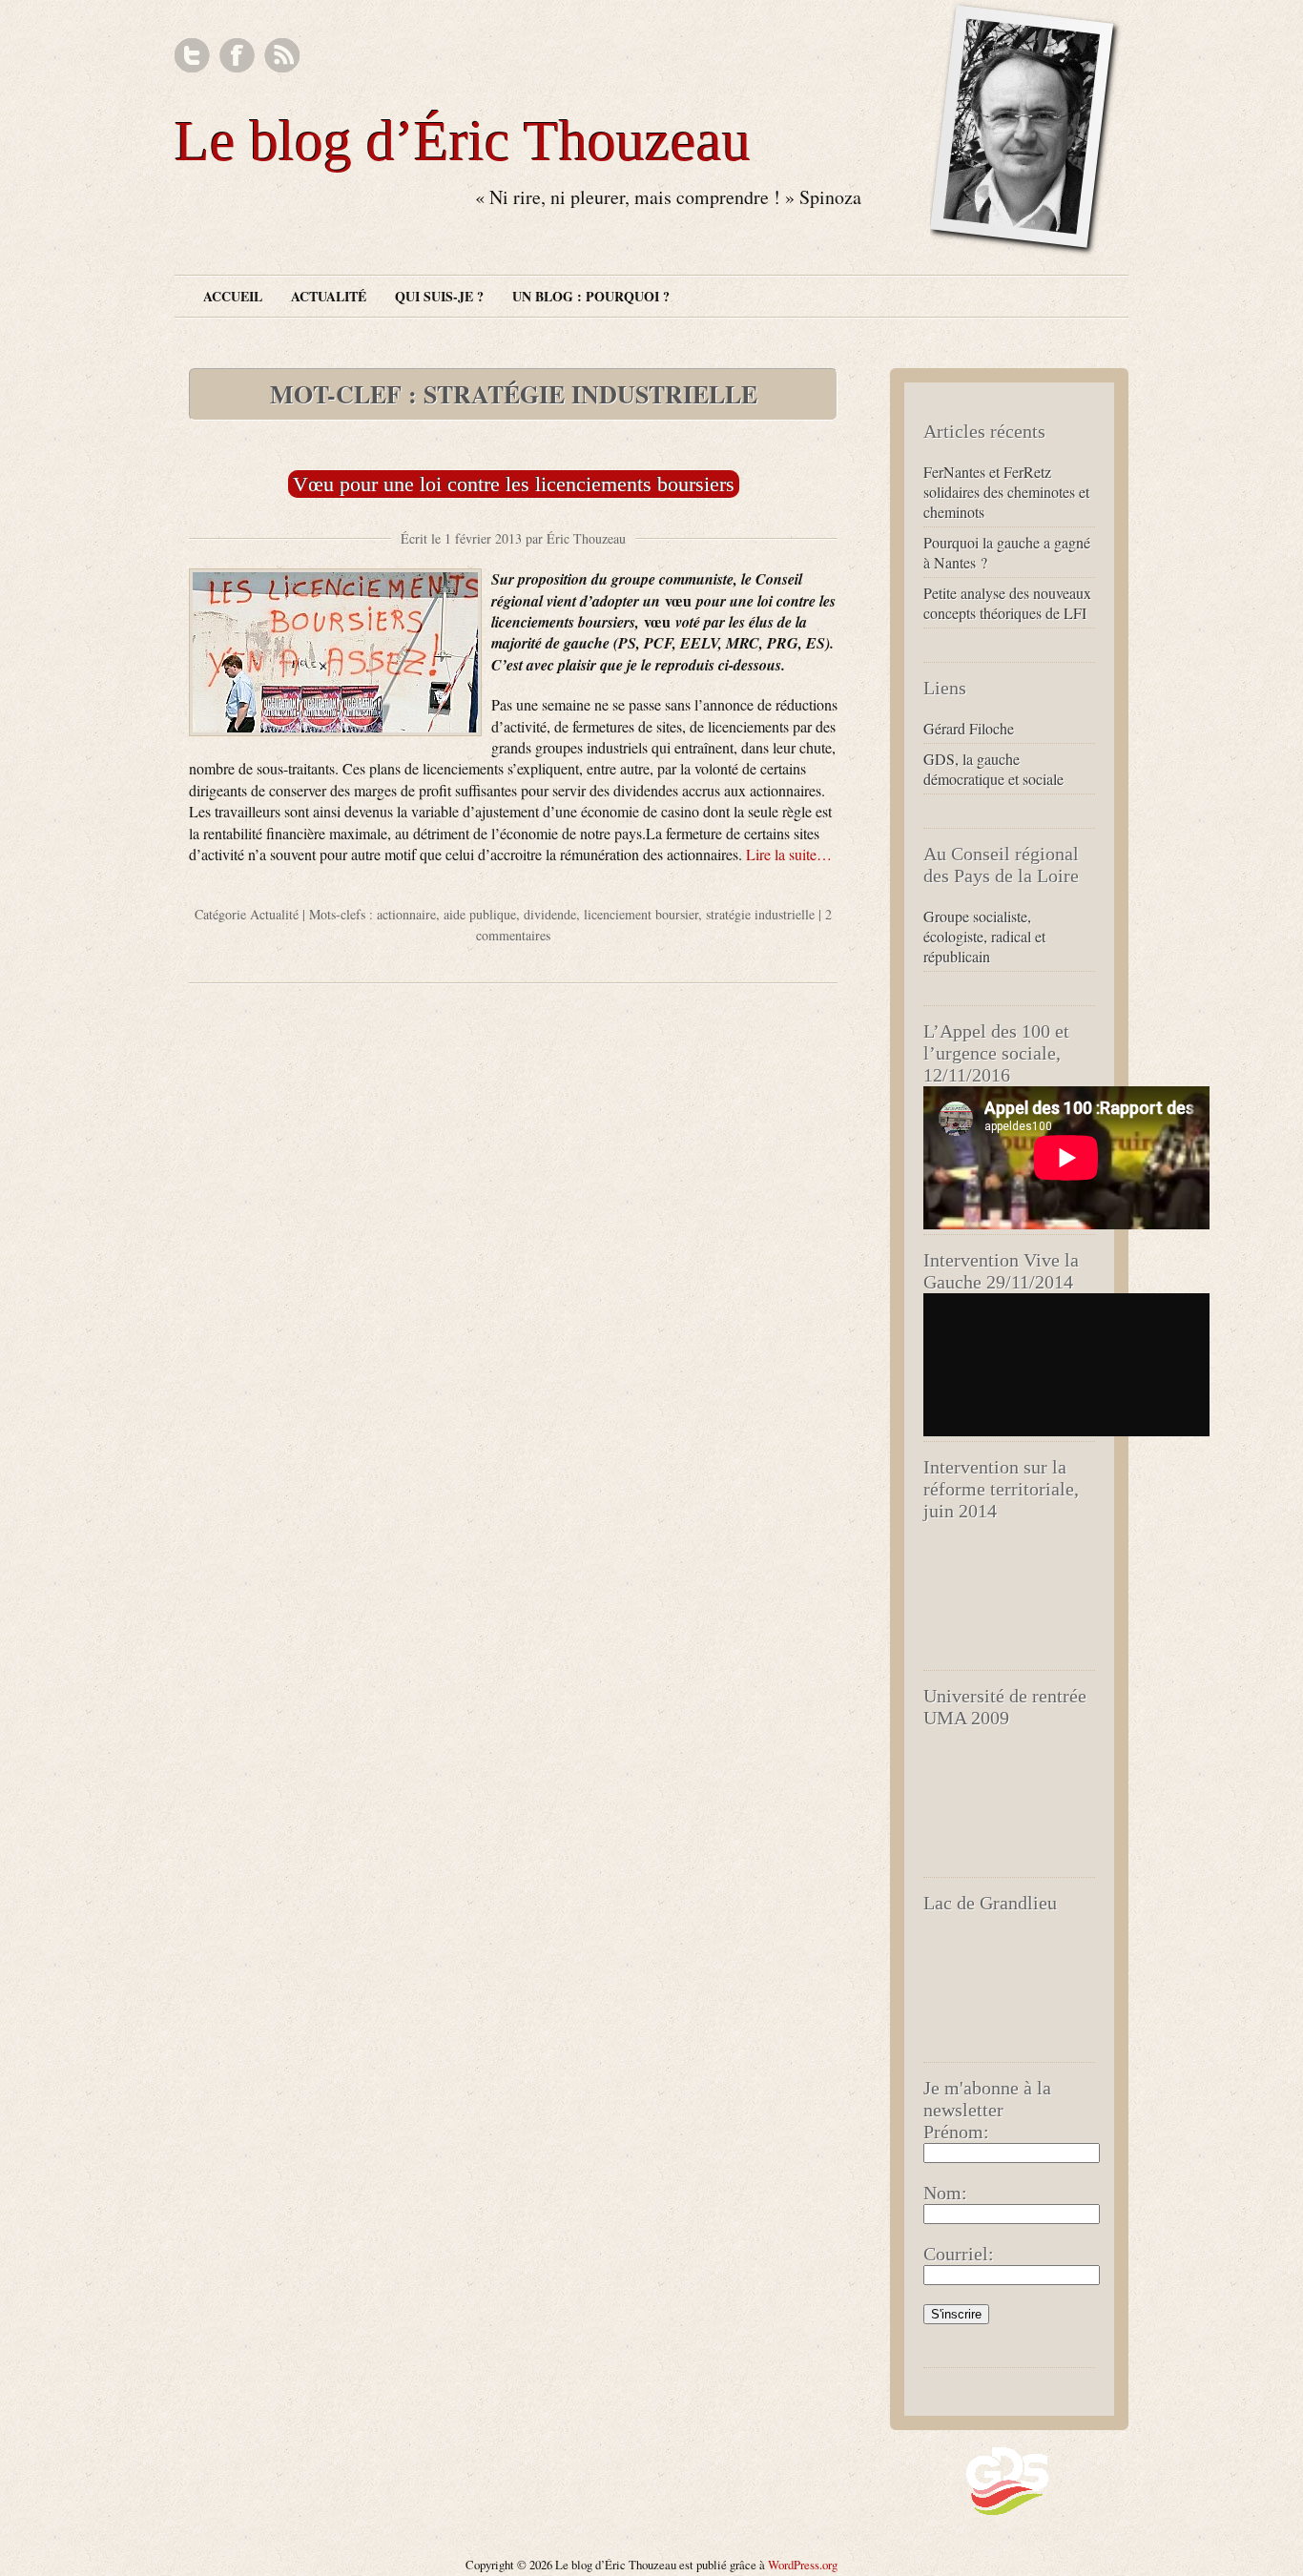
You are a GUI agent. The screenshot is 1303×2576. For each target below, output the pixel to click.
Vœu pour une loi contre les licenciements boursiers (514, 484)
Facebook (237, 56)
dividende (550, 914)
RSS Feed (282, 56)
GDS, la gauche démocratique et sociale (993, 769)
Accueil (233, 296)
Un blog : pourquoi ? (591, 296)
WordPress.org (803, 2565)
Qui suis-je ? (439, 296)
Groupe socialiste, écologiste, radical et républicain (984, 936)
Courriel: (959, 2254)
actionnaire (406, 914)
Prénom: (956, 2132)
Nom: (945, 2193)
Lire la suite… (789, 854)
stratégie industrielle (760, 914)
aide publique (480, 914)
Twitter (192, 56)
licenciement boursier (641, 914)
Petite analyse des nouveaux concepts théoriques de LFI (1007, 603)
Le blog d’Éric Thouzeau (463, 141)
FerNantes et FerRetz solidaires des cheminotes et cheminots (1006, 492)
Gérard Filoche (969, 728)
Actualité (329, 296)
